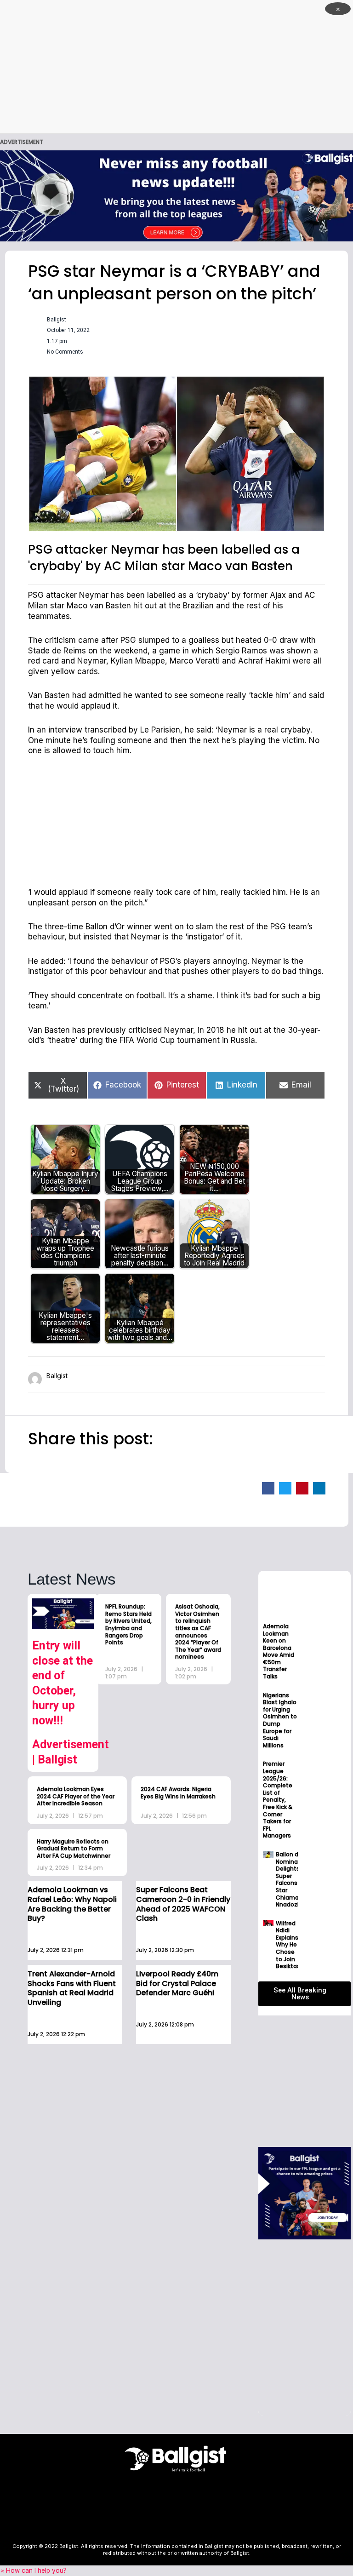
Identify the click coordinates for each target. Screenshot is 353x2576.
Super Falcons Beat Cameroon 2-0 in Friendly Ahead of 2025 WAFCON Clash (183, 1904)
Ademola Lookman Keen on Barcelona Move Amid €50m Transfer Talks (279, 1651)
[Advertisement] (176, 67)
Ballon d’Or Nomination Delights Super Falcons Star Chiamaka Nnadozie (293, 1879)
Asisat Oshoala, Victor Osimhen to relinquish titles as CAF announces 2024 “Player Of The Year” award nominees (198, 1631)
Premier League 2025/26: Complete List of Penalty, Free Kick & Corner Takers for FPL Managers (278, 1800)
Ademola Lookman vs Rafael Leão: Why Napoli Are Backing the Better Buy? (72, 1904)
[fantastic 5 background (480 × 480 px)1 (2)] (304, 2192)
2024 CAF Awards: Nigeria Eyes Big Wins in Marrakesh (178, 1793)
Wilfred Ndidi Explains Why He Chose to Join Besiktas (288, 1945)
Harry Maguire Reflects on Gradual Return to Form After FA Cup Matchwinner (74, 1849)
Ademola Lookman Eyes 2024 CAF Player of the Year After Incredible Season (76, 1796)
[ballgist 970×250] (176, 195)
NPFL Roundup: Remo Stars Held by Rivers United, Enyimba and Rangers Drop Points (128, 1624)
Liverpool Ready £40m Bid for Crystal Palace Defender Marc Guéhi (177, 1984)
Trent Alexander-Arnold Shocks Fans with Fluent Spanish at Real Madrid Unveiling (72, 1988)
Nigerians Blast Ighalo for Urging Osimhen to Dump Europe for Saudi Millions (280, 1720)
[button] (268, 1488)
